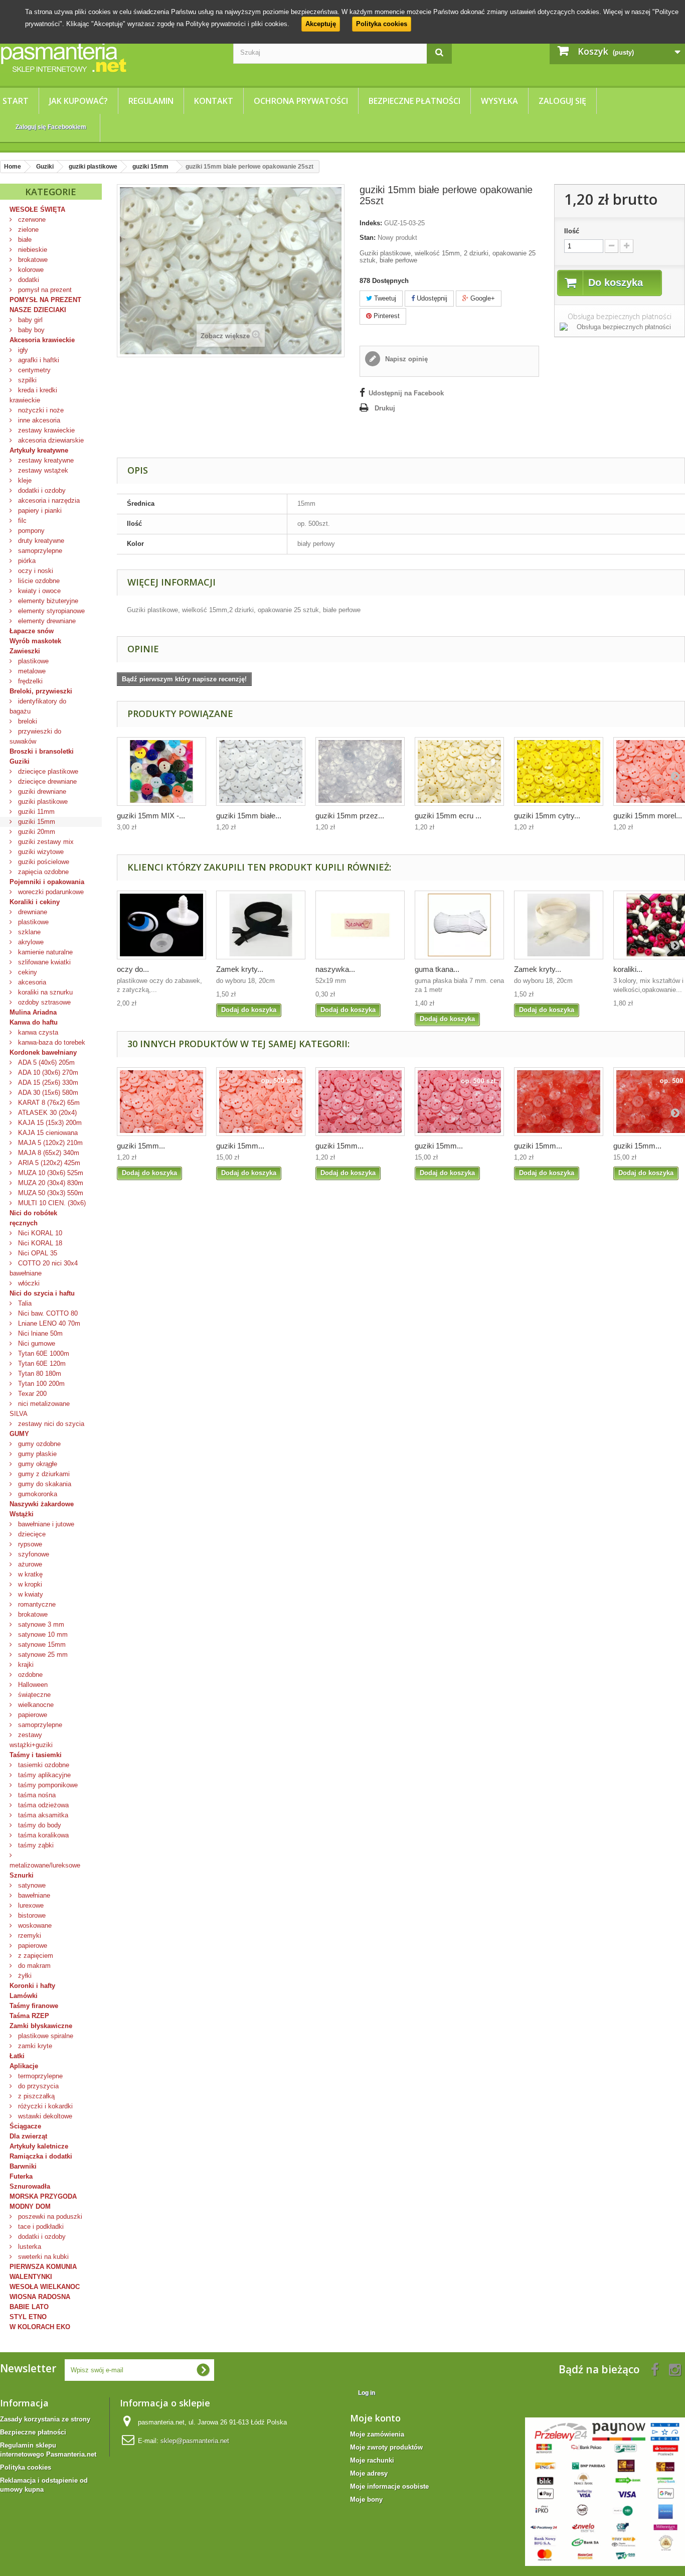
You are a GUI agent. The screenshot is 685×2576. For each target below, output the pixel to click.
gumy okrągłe (37, 1464)
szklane (28, 932)
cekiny (27, 972)
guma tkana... (437, 969)
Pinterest (386, 316)
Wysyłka (499, 101)
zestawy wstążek (42, 470)
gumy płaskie (36, 1454)
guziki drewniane (41, 792)
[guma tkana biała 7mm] (459, 925)
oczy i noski (35, 571)
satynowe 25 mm (42, 1655)
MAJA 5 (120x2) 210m (49, 1143)
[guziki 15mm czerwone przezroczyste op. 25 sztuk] (559, 1102)
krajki (25, 1665)
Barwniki (23, 2166)
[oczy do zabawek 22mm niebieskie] (161, 925)
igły (22, 350)
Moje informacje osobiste (389, 2486)
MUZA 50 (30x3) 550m (50, 1193)
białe (24, 240)
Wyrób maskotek (35, 641)
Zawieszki (25, 651)
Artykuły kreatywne (39, 450)
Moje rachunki (372, 2460)
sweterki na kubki (42, 2257)
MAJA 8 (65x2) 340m (48, 1153)
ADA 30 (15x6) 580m (47, 1093)
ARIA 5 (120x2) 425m (48, 1163)
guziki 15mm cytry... (547, 816)
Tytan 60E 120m (41, 1364)
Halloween (32, 1685)
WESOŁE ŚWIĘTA (37, 209)
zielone (27, 230)
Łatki (17, 2056)
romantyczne (36, 1604)
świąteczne (33, 1695)
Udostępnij (431, 298)
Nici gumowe (36, 1343)
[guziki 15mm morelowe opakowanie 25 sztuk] (161, 1102)
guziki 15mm (36, 822)
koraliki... (628, 969)
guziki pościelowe (43, 862)
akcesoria (31, 982)
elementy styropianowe (50, 611)
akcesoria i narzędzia (48, 500)
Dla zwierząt (28, 2136)
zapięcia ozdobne (42, 872)
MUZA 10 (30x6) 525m (50, 1173)
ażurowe (29, 1564)
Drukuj (385, 408)
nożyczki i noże (40, 410)
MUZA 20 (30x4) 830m (50, 1183)
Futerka (21, 2176)
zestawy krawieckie (45, 430)
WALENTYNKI (31, 2277)
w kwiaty (30, 1594)
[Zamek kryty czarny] (261, 925)
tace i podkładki (40, 2227)
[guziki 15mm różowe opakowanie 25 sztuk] (360, 1102)
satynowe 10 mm (42, 1634)
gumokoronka (37, 1494)
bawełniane (33, 1895)
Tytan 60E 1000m (43, 1353)
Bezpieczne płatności (414, 101)
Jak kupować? (78, 101)
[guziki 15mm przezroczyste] (360, 771)
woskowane (34, 1925)
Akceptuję (321, 24)
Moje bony (366, 2499)
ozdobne (29, 1675)
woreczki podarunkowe (50, 892)
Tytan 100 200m (40, 1384)
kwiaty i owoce (38, 591)
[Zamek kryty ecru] (559, 925)
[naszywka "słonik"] (360, 925)
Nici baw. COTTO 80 (47, 1313)
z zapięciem (35, 1956)
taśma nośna (36, 1795)
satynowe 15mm (41, 1644)
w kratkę (29, 1574)
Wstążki (22, 1514)
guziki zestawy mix (45, 842)
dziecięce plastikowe (47, 771)
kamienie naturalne (44, 952)
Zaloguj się (562, 101)
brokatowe (32, 260)
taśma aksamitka (42, 1815)
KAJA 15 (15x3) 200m (49, 1123)
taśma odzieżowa (42, 1805)
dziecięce (31, 1534)
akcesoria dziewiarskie (50, 440)
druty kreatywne (40, 541)
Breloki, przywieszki (41, 691)
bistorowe (31, 1915)
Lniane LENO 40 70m (48, 1323)
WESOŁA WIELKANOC (45, 2287)
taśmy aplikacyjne (43, 1775)
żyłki (24, 1976)
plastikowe (32, 661)
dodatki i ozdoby (41, 490)
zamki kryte (34, 2046)
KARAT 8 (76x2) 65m (48, 1103)
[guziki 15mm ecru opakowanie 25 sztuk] (459, 771)
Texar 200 (31, 1394)
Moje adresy (369, 2473)
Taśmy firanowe (34, 2006)
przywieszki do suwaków (35, 736)
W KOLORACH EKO (40, 2327)
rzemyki (29, 1936)
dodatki (28, 280)
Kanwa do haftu (34, 1022)
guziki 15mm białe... (249, 816)
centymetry (33, 370)
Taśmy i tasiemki (36, 1755)
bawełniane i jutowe (45, 1524)
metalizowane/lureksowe (45, 1865)
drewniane (32, 912)
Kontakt (214, 101)
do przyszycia (37, 2086)
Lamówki (24, 1996)
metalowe (31, 671)
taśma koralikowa (42, 1835)
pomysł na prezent (44, 290)
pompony (30, 531)
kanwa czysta (37, 1032)
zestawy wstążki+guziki (31, 1740)
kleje (24, 480)
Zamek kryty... (240, 969)
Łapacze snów (32, 631)
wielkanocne (35, 1705)
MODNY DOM (30, 2206)
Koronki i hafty (32, 1986)
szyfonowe (33, 1554)
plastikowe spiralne (45, 2036)
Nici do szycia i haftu (42, 1293)
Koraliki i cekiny (35, 902)
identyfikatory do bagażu (38, 706)
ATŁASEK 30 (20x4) (46, 1113)
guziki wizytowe (40, 852)
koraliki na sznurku (44, 992)
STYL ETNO (28, 2317)
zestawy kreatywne (45, 460)
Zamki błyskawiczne (41, 2026)
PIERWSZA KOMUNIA (43, 2267)
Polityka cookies (382, 24)
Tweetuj (384, 298)
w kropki (29, 1584)
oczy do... (133, 969)
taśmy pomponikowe (47, 1785)
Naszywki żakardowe (42, 1504)
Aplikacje (24, 2066)
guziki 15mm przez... (350, 816)
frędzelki (29, 681)
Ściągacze (25, 2126)
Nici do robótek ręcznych (33, 1218)
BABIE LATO (29, 2307)
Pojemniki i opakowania (47, 882)
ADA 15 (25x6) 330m (47, 1083)
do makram (33, 1966)
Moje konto (375, 2418)
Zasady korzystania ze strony (45, 2419)
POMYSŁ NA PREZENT (45, 300)
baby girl (29, 320)
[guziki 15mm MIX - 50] (161, 771)
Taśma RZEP (29, 2016)
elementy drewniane (46, 621)
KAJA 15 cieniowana (47, 1133)
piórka (26, 561)
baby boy (30, 330)
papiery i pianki (39, 511)
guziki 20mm (36, 832)
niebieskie (32, 250)
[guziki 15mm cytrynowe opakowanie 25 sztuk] (559, 771)
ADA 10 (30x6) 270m (47, 1072)
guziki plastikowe (42, 802)
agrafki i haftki (38, 360)
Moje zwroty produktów (386, 2447)
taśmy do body (39, 1825)
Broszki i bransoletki (42, 751)
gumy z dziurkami (43, 1474)
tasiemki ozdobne (43, 1765)
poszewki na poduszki (49, 2216)
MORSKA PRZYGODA (43, 2196)
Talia (24, 1303)
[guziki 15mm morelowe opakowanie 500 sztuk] (261, 1102)
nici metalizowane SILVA (40, 1409)
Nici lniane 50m (39, 1333)
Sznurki (22, 1875)
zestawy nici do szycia (50, 1424)
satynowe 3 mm (40, 1624)
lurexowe (30, 1905)
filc (21, 521)
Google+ (482, 298)
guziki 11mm (35, 812)
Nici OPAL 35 (37, 1253)
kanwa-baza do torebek (51, 1042)
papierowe (32, 1715)
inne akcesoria (38, 420)
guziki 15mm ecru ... (448, 816)
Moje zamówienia (377, 2434)
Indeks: (371, 223)
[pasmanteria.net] (109, 57)
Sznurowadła (30, 2186)
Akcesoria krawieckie (42, 340)
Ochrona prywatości (301, 101)
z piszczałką (35, 2096)
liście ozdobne (38, 581)
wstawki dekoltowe (44, 2116)
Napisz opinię (405, 359)
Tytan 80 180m (39, 1374)
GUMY (19, 1434)
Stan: (368, 238)
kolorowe (30, 270)
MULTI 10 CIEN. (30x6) (51, 1203)
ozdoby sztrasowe (43, 1002)
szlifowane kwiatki (43, 962)
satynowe (31, 1885)
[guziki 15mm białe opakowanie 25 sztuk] (261, 771)
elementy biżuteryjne (47, 601)
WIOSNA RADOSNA (40, 2297)
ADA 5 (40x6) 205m (45, 1062)
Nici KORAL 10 (39, 1233)
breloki (27, 721)
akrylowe (30, 942)
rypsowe (29, 1544)
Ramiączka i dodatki (41, 2156)
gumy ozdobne (38, 1444)
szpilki (26, 380)
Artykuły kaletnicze (39, 2146)
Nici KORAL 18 (39, 1243)
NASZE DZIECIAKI (38, 310)
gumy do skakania (44, 1484)
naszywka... (335, 969)
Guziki (20, 761)
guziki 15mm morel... (648, 816)
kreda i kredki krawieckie (33, 395)
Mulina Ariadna (33, 1012)
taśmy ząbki (35, 1845)
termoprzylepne (39, 2076)
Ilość (572, 231)
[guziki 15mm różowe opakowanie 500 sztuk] (459, 1102)
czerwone (31, 220)
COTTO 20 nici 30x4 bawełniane (44, 1268)
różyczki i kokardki (44, 2106)
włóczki (28, 1283)
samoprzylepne (39, 551)
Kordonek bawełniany (43, 1052)
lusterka (29, 2247)
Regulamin (151, 101)
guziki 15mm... (141, 1146)
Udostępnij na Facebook (406, 393)
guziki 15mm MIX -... (151, 816)
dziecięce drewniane (46, 781)
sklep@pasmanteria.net (195, 2441)
